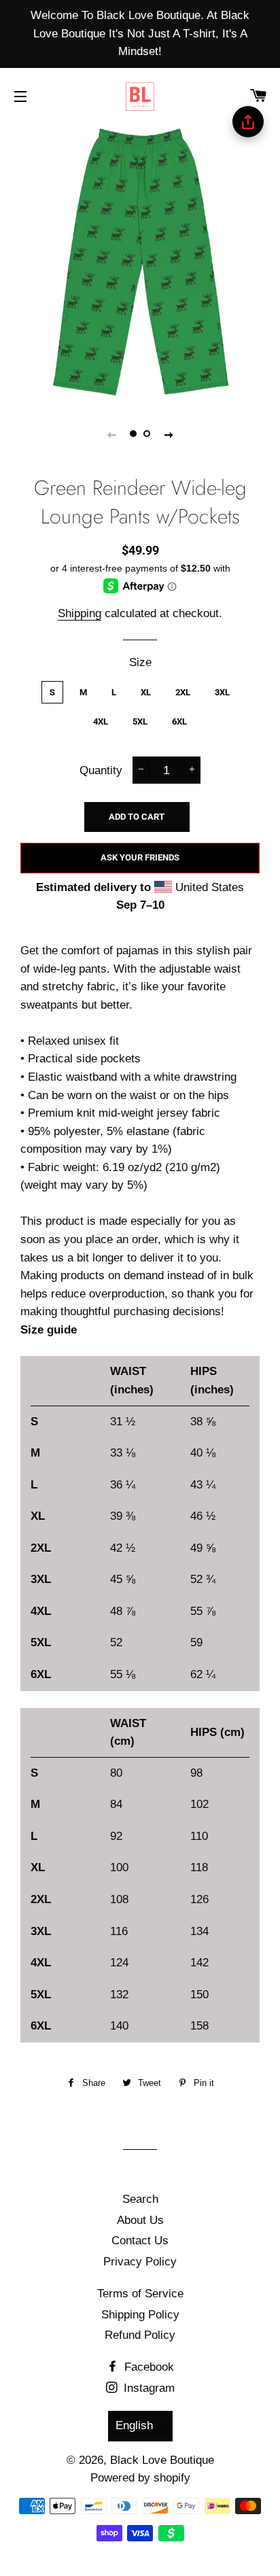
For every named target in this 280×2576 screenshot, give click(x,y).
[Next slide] (169, 434)
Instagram (147, 2388)
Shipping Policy (140, 2315)
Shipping (80, 613)
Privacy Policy (140, 2262)
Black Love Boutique (162, 2460)
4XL (101, 721)
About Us (140, 2220)
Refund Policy (140, 2335)
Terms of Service (140, 2294)
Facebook (147, 2367)
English (134, 2425)
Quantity (101, 770)
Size (140, 662)
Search (140, 2199)
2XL (183, 692)
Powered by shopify (140, 2478)
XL (146, 692)
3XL (222, 692)
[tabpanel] (140, 262)
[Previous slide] (111, 434)
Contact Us (140, 2241)
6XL (179, 721)
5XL (140, 721)
